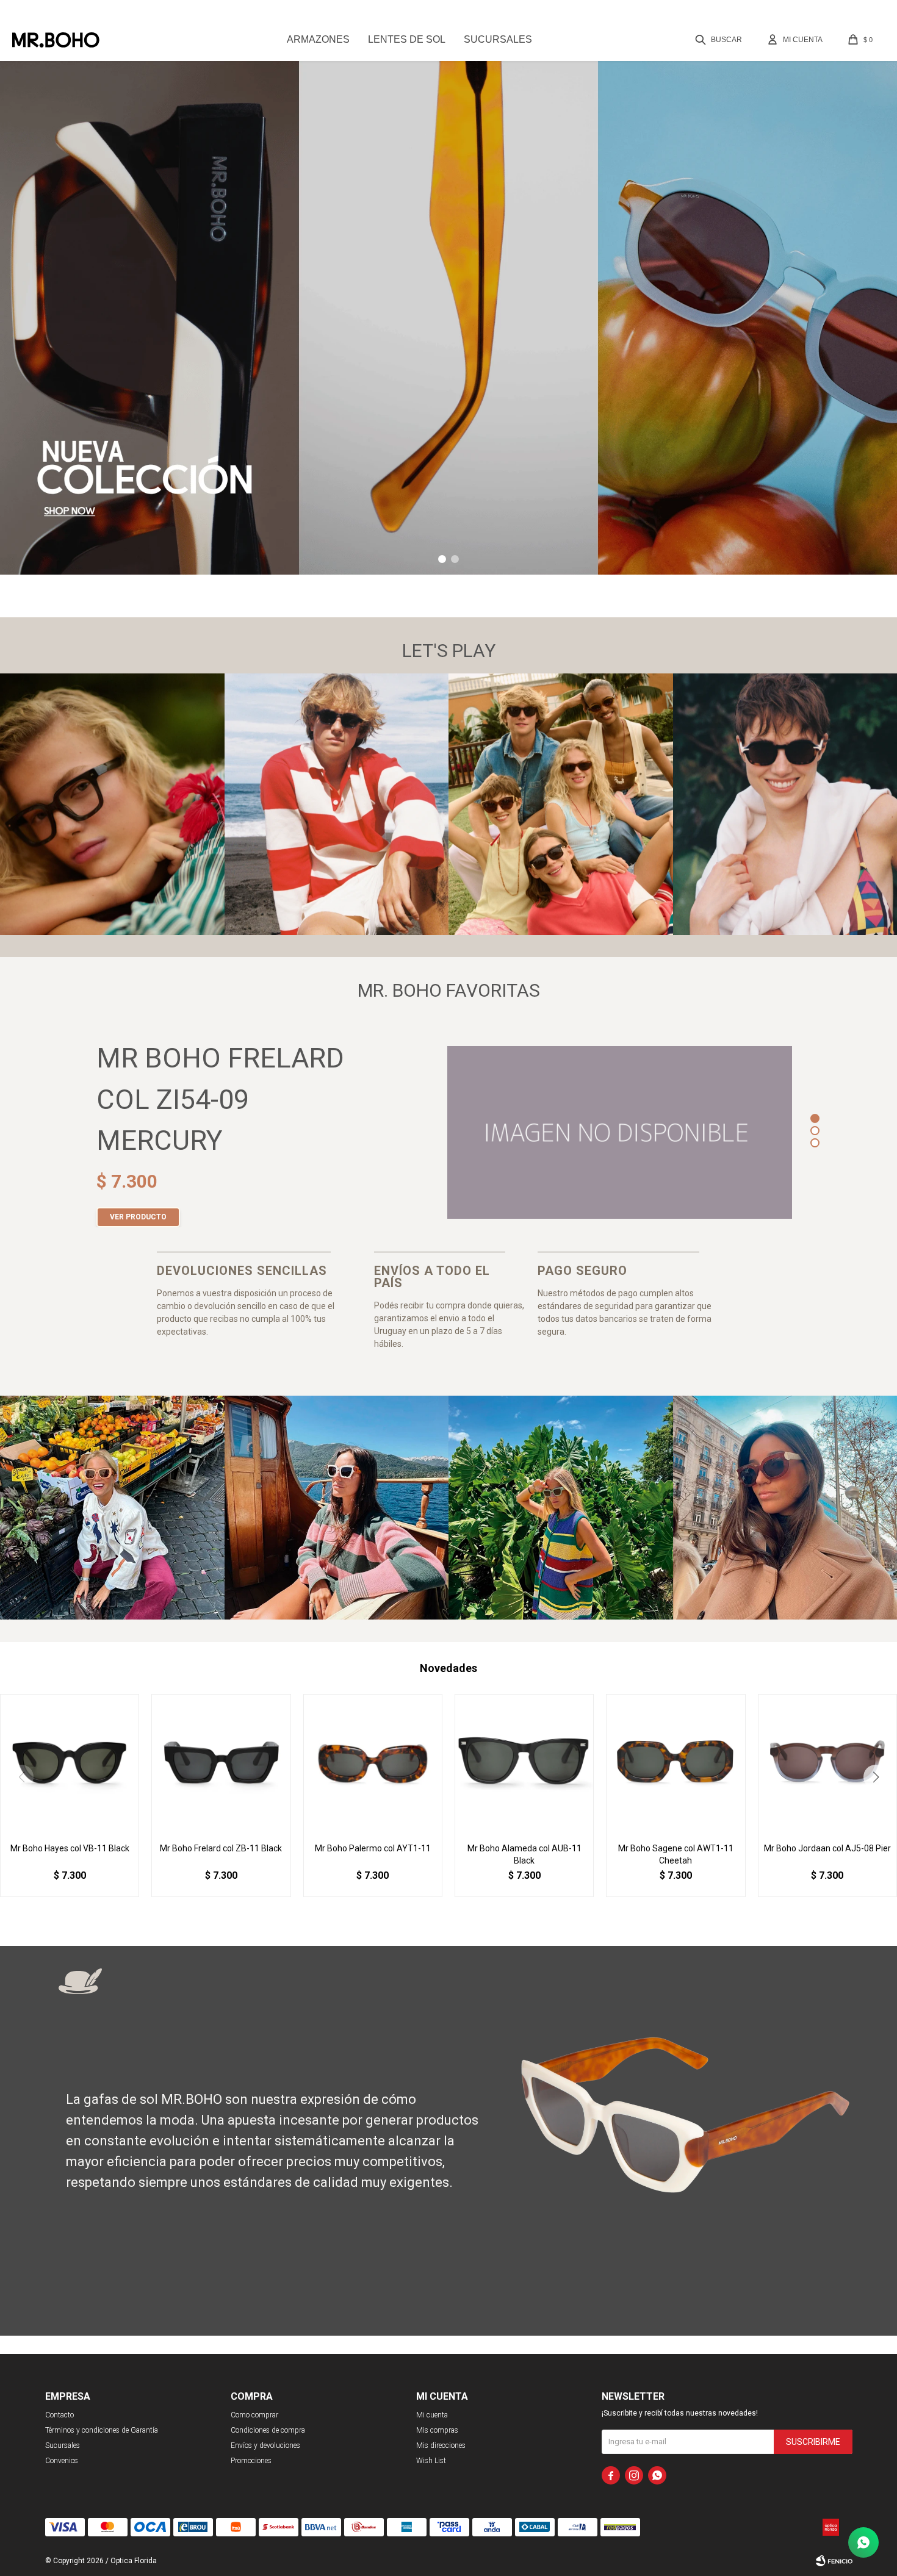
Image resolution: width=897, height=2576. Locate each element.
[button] (720, 40)
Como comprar (254, 2415)
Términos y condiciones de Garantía (102, 2430)
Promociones (251, 2461)
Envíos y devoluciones (265, 2445)
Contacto (59, 2415)
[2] (815, 1132)
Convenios (62, 2461)
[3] (815, 1144)
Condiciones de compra (268, 2430)
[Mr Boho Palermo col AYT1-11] (373, 1763)
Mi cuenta (432, 2415)
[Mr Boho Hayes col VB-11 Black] (70, 1763)
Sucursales (498, 39)
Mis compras (437, 2430)
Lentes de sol (407, 39)
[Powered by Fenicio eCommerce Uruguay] (834, 2561)
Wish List (431, 2461)
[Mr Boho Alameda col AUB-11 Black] (524, 1763)
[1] (815, 1120)
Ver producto (138, 1217)
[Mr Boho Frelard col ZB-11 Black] (221, 1763)
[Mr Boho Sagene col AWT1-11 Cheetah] (675, 1763)
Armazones (318, 39)
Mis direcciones (441, 2445)
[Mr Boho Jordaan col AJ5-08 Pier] (827, 1763)
